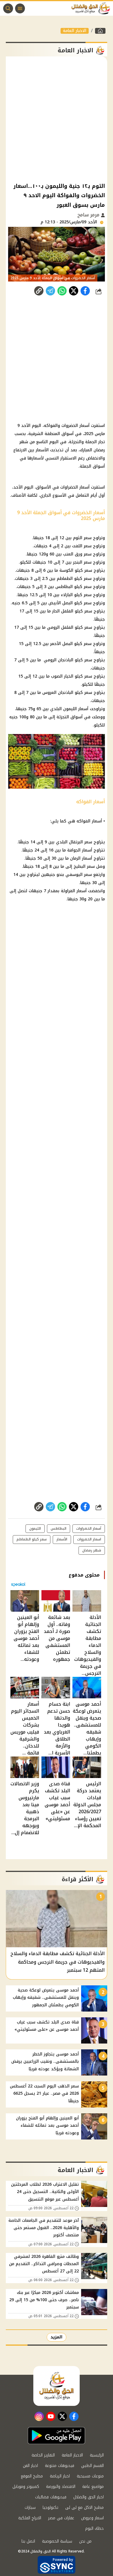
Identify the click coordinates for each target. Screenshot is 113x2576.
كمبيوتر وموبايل (26, 2487)
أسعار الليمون (76, 709)
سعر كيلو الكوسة (76, 570)
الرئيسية (97, 2455)
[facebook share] (85, 291)
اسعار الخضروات (89, 1539)
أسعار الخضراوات (75, 487)
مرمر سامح (89, 215)
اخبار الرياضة (60, 2476)
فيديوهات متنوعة (60, 2466)
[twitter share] (74, 291)
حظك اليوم (94, 2528)
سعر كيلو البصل (77, 603)
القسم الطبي (92, 2466)
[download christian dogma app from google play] (57, 2436)
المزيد (57, 2337)
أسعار (97, 821)
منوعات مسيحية (90, 2476)
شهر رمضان (92, 1550)
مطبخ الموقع (32, 2476)
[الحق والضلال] (100, 31)
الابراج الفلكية (30, 2518)
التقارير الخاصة (43, 2455)
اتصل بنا (28, 2541)
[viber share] (50, 291)
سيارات (30, 2508)
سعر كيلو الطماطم (74, 579)
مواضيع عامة (93, 2487)
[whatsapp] (39, 291)
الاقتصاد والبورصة (61, 2487)
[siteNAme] (92, 8)
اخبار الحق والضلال (89, 2497)
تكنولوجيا (50, 2508)
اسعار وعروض (92, 2518)
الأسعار (42, 450)
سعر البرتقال (81, 842)
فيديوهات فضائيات (51, 2497)
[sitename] (57, 2386)
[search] (8, 8)
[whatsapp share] (62, 291)
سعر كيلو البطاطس (73, 587)
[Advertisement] (57, 119)
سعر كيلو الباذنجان (75, 660)
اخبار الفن (30, 2466)
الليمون (35, 1529)
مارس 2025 (94, 434)
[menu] (20, 8)
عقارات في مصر (61, 2518)
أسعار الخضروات (75, 426)
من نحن (85, 2541)
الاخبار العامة (75, 31)
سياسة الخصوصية (57, 2541)
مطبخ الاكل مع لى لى (84, 2508)
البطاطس (59, 1529)
